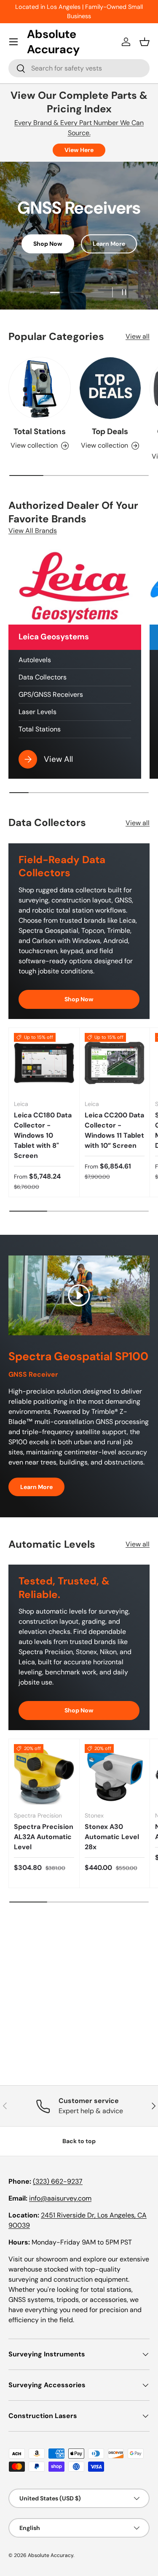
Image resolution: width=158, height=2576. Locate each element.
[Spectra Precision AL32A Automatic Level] (44, 1774)
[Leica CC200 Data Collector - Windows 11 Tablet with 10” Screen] (115, 1063)
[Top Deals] (110, 388)
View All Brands (33, 531)
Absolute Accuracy (51, 2555)
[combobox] (79, 68)
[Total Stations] (40, 388)
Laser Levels (37, 712)
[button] (145, 42)
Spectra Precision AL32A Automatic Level (44, 1837)
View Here (79, 150)
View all (138, 336)
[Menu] (13, 42)
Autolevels (35, 660)
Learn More (109, 244)
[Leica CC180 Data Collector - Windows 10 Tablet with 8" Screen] (44, 1063)
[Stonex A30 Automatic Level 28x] (115, 1774)
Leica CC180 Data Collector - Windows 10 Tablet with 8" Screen (43, 1135)
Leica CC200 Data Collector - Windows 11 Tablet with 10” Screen (114, 1130)
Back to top (79, 2141)
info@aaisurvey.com (60, 2198)
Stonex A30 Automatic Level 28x (112, 1837)
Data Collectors (43, 677)
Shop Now (48, 244)
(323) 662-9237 (58, 2181)
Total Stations (40, 431)
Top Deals (110, 431)
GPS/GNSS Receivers (51, 694)
